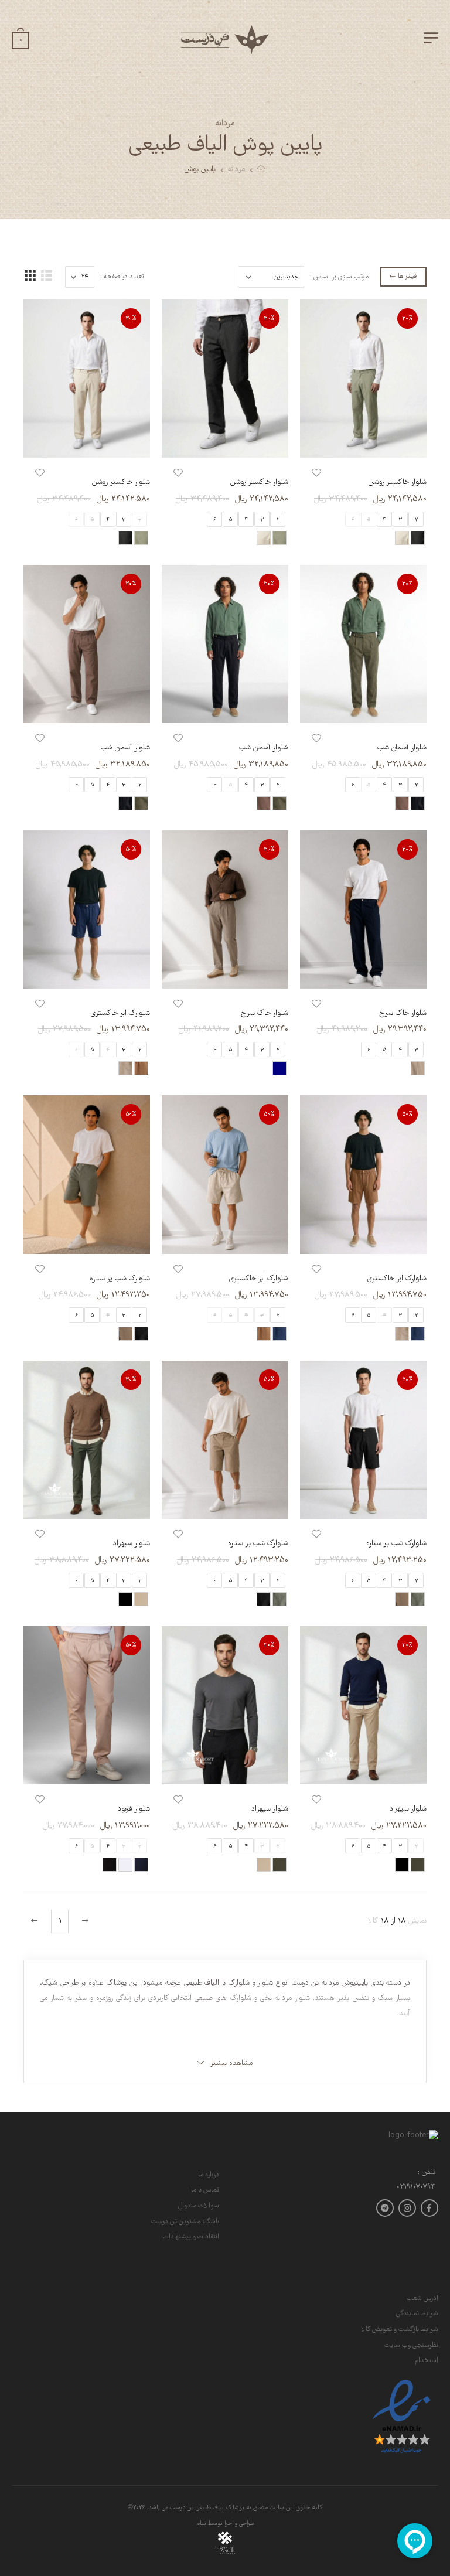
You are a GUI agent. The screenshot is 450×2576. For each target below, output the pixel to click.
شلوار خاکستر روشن (398, 483)
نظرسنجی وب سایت (411, 2345)
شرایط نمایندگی (417, 2314)
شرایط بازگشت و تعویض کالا (400, 2330)
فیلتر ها (407, 277)
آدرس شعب (422, 2299)
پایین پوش (200, 170)
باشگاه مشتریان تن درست (185, 2222)
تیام (201, 2524)
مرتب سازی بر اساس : (339, 277)
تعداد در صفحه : (122, 277)
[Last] (36, 1921)
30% (408, 318)
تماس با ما (205, 2190)
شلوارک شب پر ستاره (120, 1279)
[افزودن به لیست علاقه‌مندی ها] (316, 473)
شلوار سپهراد (132, 1544)
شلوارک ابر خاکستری (120, 1013)
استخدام (427, 2361)
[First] (84, 1921)
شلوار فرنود (134, 1809)
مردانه (236, 170)
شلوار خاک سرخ (403, 1013)
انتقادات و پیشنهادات (191, 2237)
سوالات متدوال (199, 2206)
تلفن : (427, 2173)
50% (131, 849)
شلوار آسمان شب (402, 748)
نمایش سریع (363, 443)
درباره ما (209, 2175)
